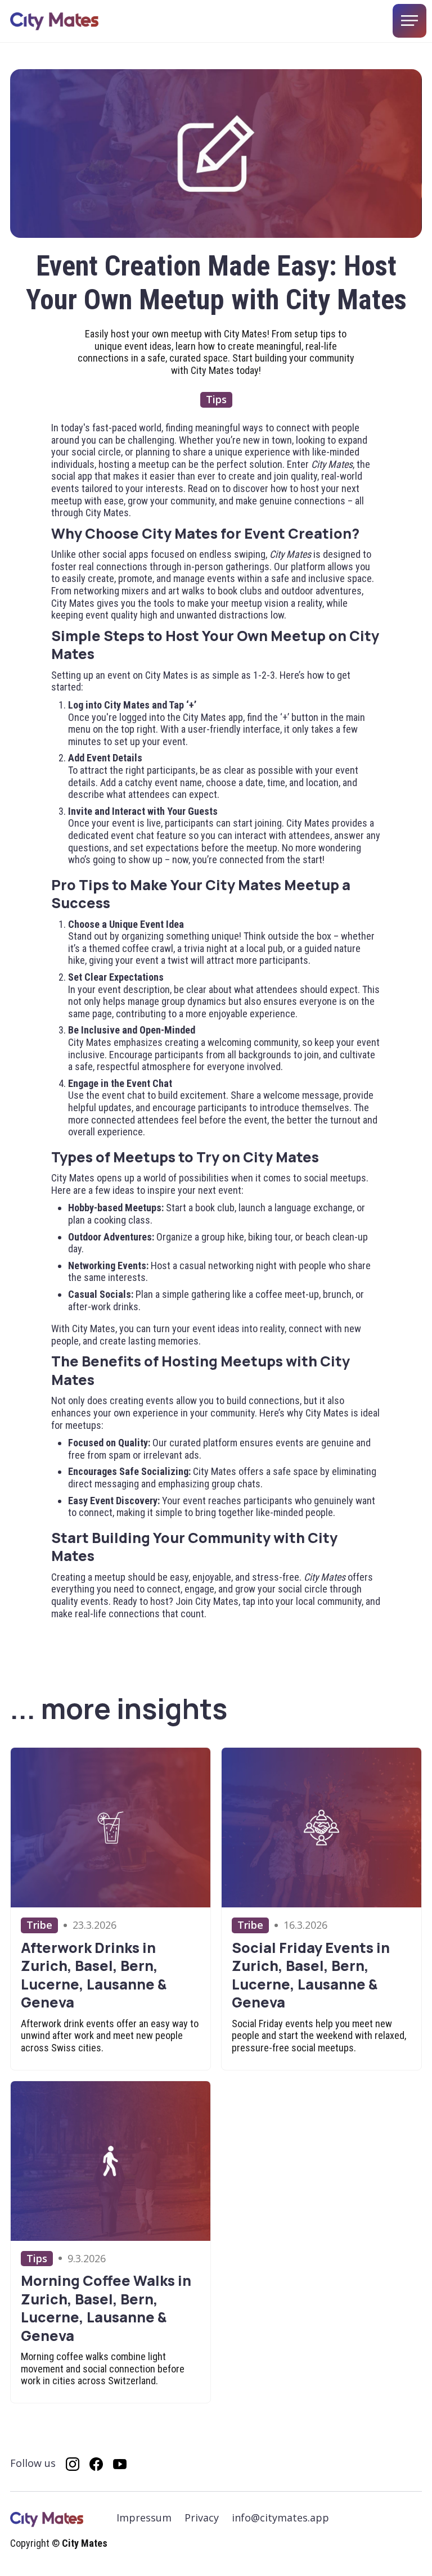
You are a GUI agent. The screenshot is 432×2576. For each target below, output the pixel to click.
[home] (54, 21)
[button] (409, 21)
